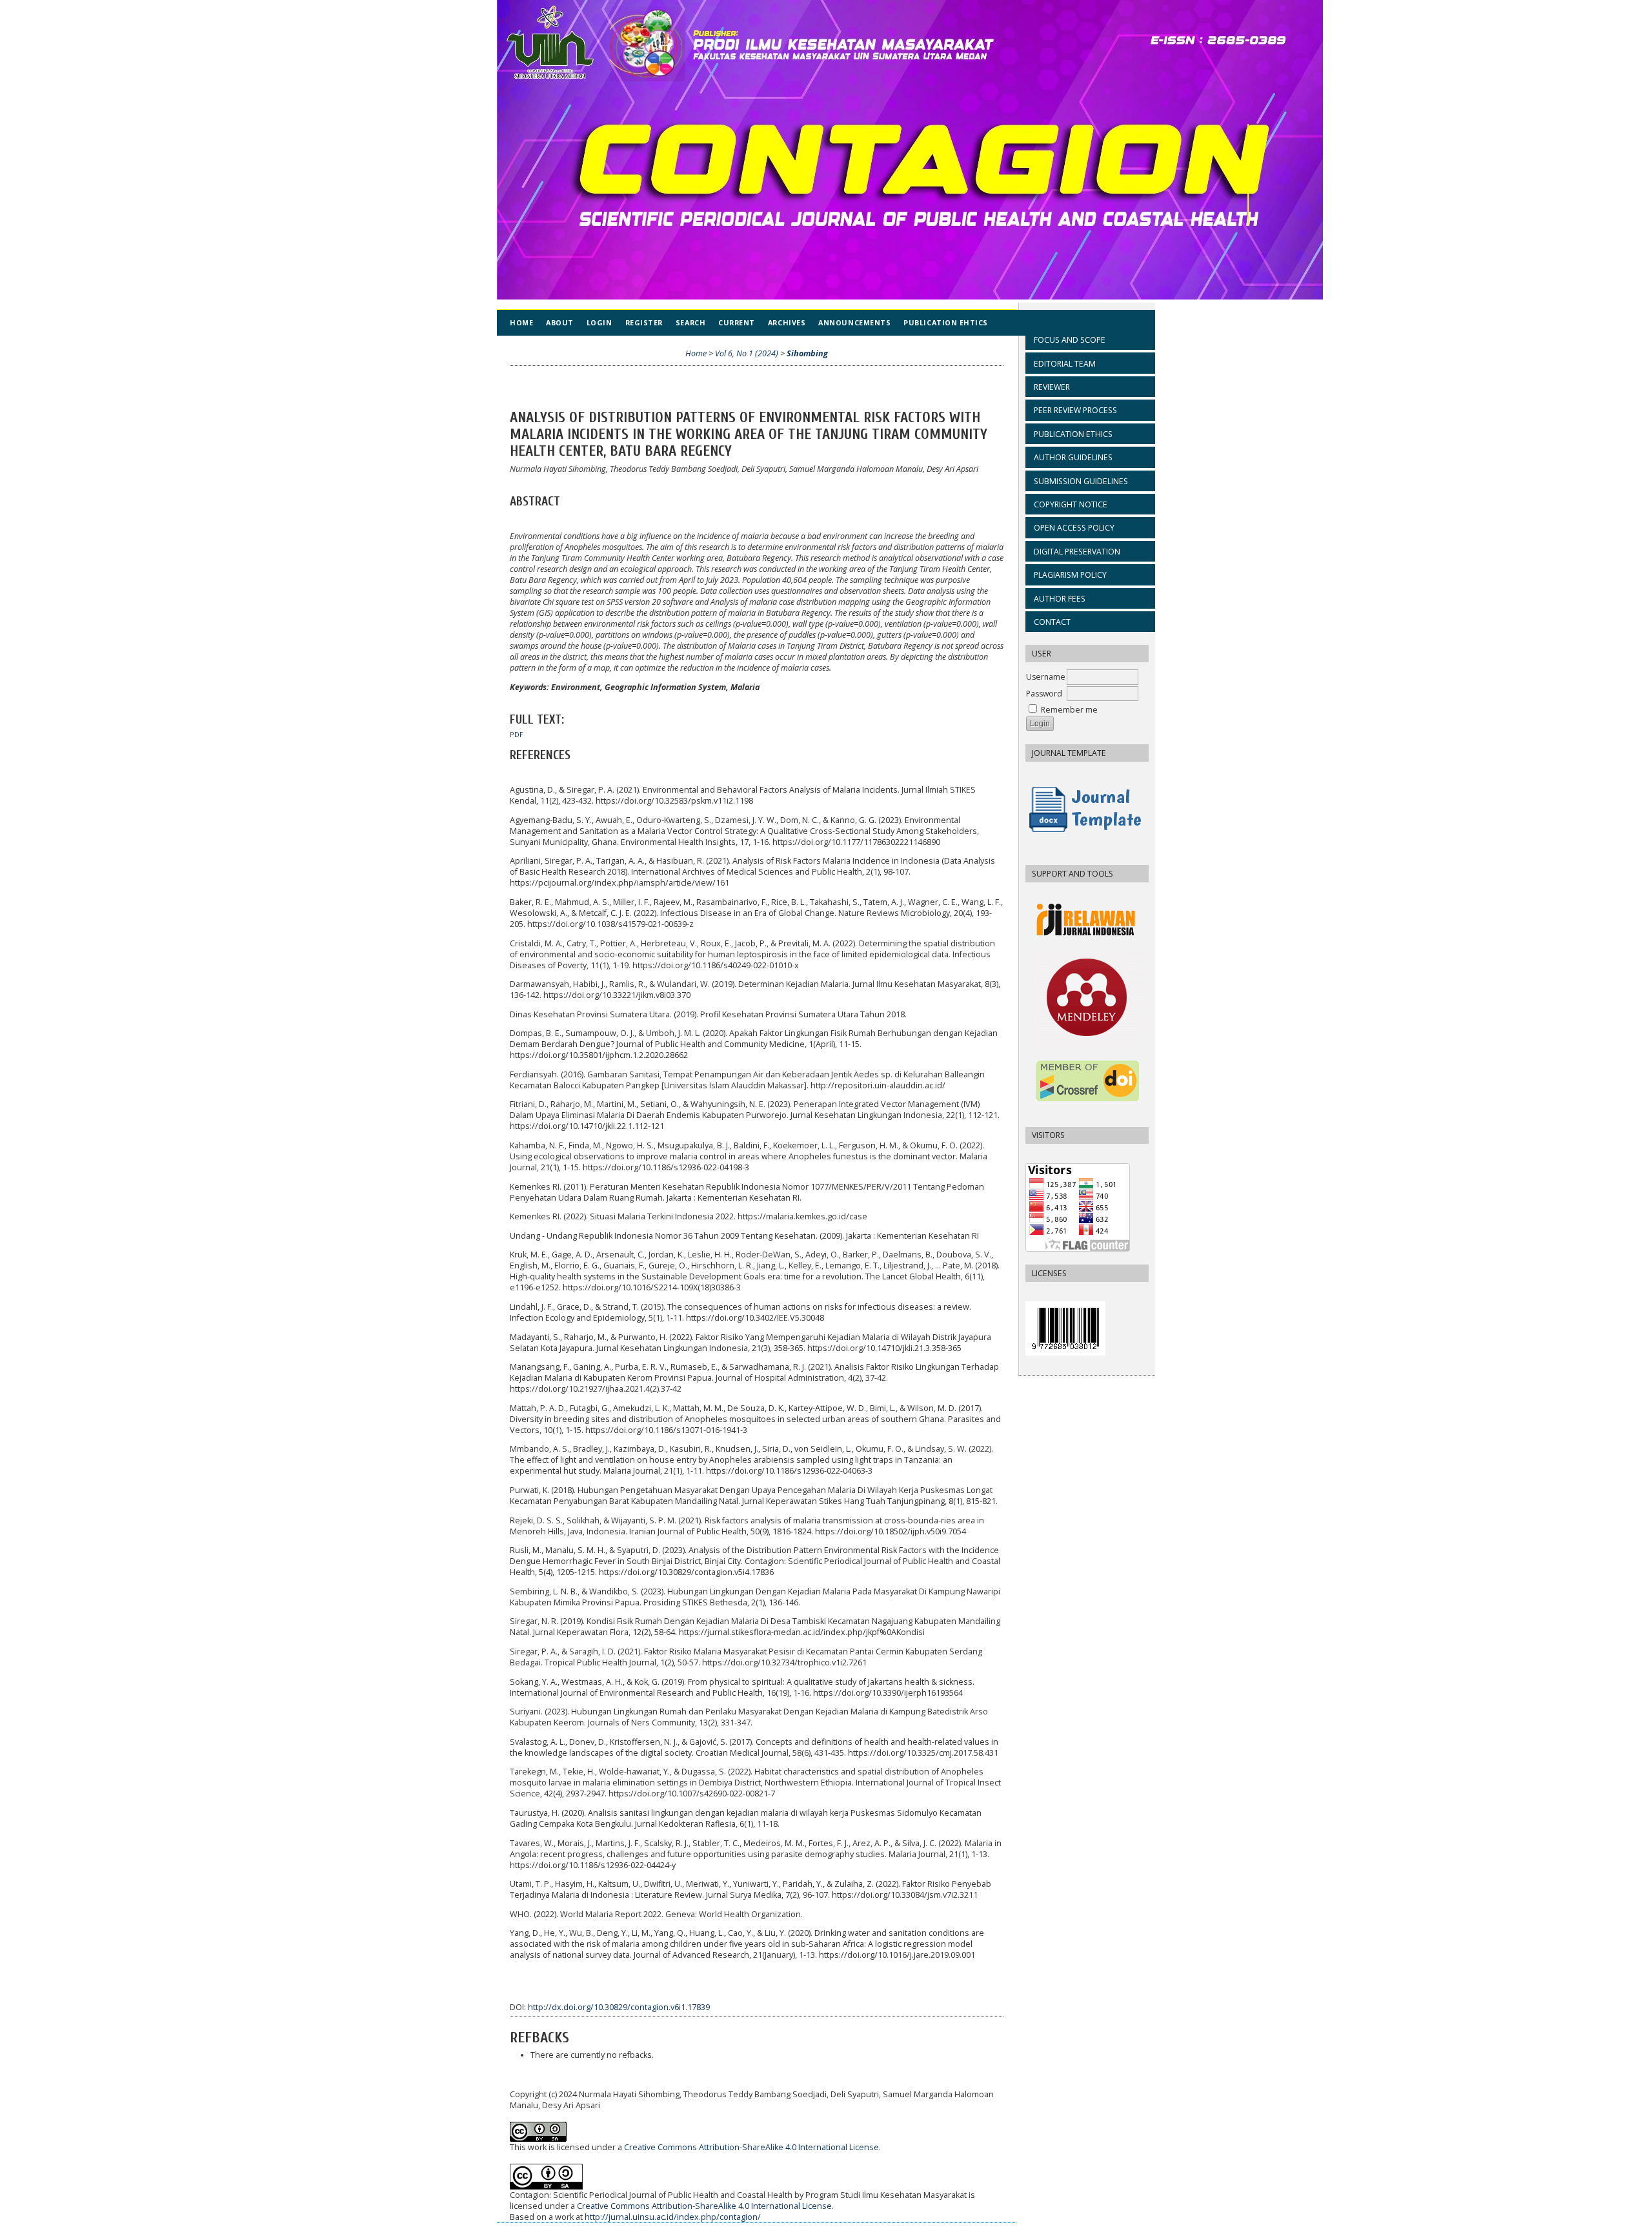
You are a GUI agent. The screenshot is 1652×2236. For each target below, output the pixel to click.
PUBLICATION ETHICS (1073, 434)
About (560, 322)
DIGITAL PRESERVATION (1077, 552)
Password (1044, 694)
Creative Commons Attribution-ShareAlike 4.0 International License (751, 2147)
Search (690, 322)
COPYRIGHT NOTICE (1071, 504)
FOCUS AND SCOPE (1070, 340)
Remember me (1069, 710)
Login (599, 322)
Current (737, 322)
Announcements (854, 322)
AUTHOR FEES (1060, 599)
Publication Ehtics (946, 322)
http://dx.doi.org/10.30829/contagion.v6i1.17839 (619, 2007)
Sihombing (807, 353)
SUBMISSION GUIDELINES (1081, 481)
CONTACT (1052, 622)
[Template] (1087, 836)
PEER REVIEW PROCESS (1075, 410)
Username (1046, 677)
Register (644, 322)
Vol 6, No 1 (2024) (747, 353)
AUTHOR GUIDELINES (1073, 457)
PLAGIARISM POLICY (1070, 575)
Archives (787, 322)
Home (521, 322)
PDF (517, 735)
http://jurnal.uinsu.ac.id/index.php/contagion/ (673, 2217)
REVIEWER (1052, 387)
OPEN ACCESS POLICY (1074, 528)
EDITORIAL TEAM (1065, 364)
